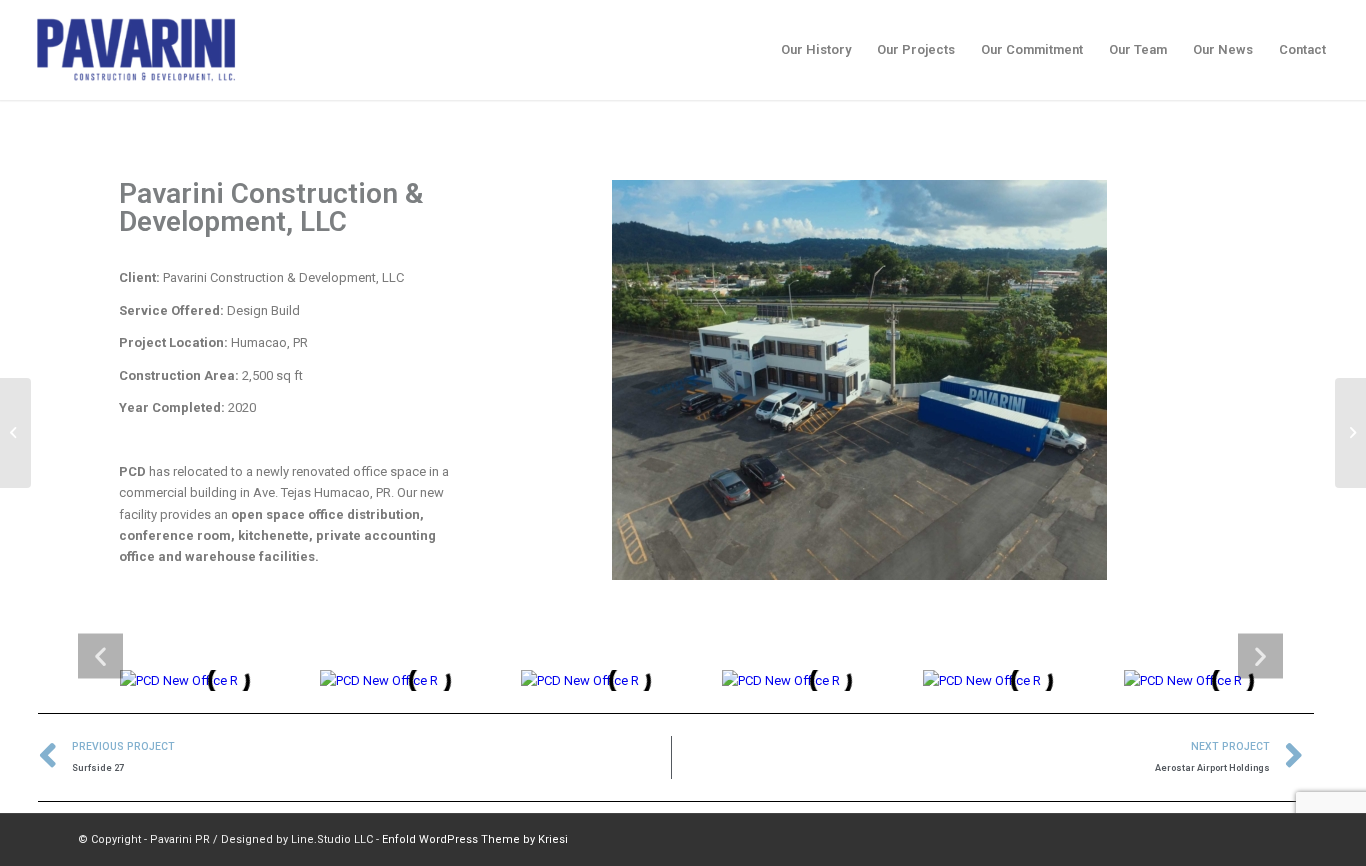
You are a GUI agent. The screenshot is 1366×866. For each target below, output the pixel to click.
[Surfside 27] (15, 433)
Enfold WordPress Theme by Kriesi (475, 839)
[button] (100, 655)
